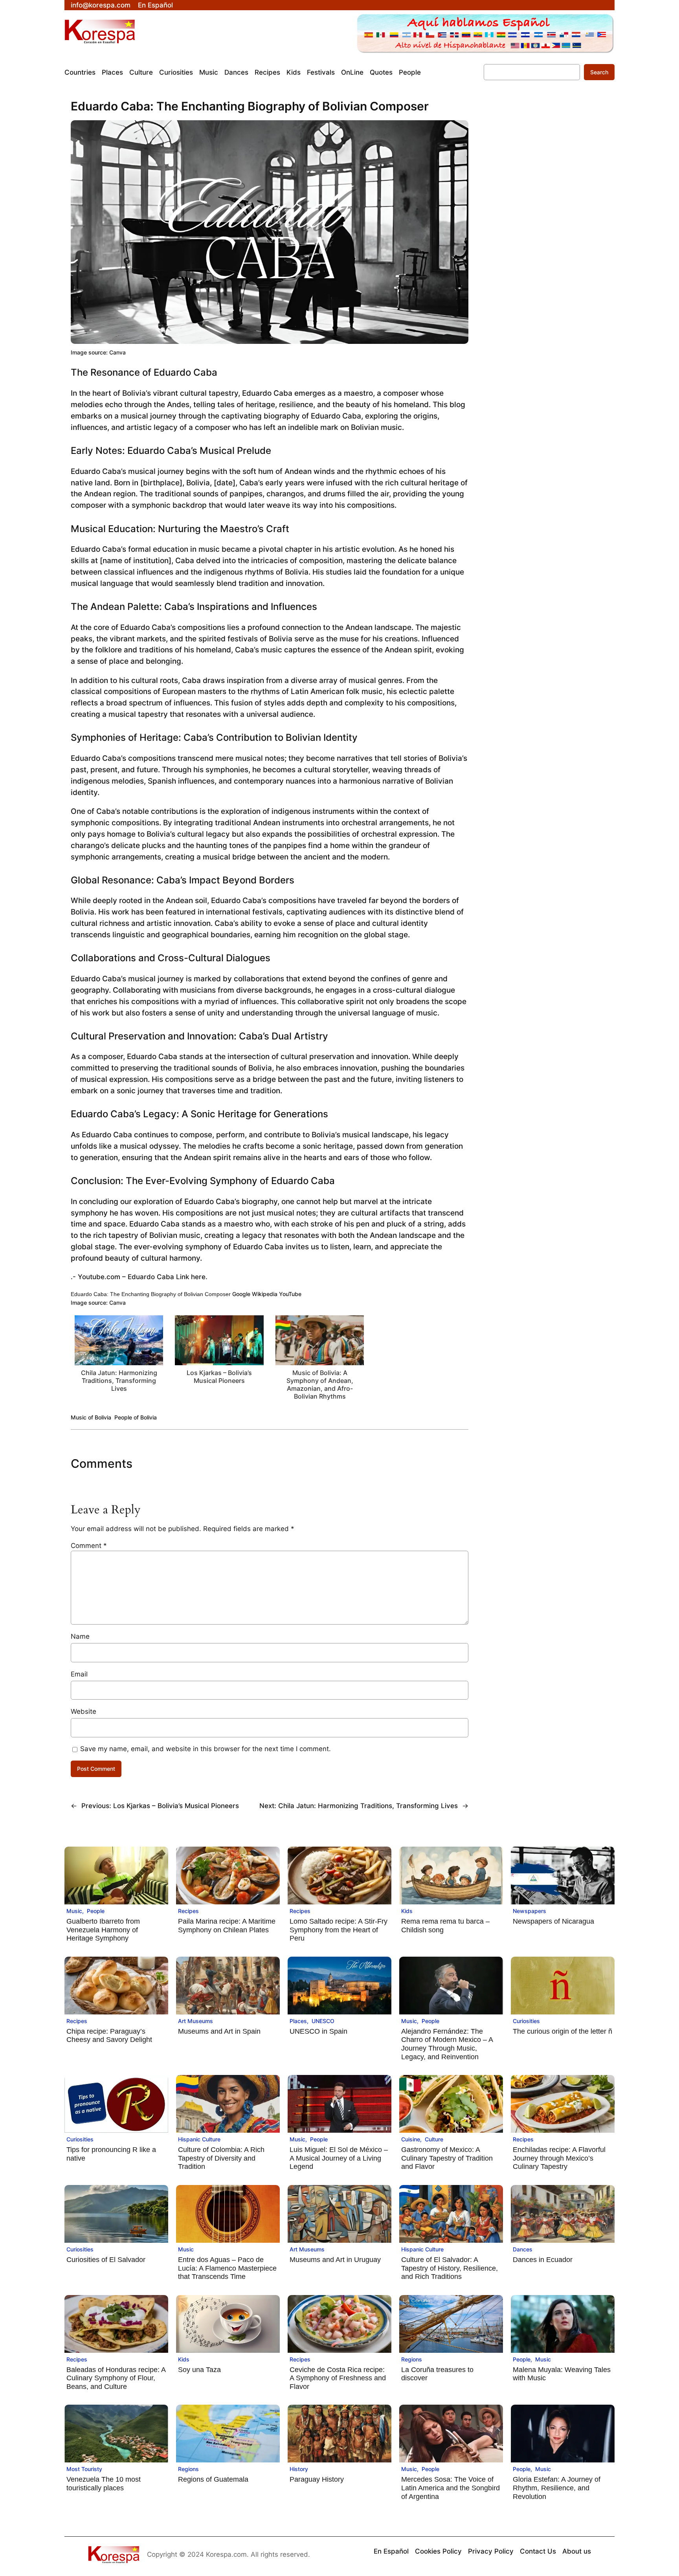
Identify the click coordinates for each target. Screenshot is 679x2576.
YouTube (290, 1294)
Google (241, 1294)
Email (79, 1674)
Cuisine (411, 2139)
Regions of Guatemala (213, 2479)
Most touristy (84, 2469)
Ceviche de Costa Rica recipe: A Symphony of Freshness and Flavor (338, 2378)
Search (599, 72)
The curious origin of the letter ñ (562, 2031)
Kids (407, 1911)
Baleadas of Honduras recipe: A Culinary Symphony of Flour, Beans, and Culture (116, 2378)
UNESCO (323, 2021)
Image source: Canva (98, 352)
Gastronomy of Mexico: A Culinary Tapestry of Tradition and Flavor (447, 2158)
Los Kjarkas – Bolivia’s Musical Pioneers (219, 1377)
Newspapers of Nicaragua (553, 1921)
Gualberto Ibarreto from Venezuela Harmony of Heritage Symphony (103, 1930)
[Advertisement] (541, 241)
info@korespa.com (101, 5)
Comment (89, 1546)
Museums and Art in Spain (219, 2031)
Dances (523, 2249)
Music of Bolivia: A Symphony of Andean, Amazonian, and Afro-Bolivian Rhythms (320, 1385)
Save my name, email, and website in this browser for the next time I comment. (206, 1749)
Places (298, 2021)
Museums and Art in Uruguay (335, 2260)
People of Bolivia (136, 1417)
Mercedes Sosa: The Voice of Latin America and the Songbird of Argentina (451, 2488)
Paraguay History (317, 2479)
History (299, 2469)
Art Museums (195, 2021)
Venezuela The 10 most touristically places (104, 2484)
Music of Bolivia (91, 1417)
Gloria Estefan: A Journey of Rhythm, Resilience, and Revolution (557, 2488)
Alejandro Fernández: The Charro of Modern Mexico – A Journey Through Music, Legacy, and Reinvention (447, 2044)
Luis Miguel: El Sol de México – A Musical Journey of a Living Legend (339, 2158)
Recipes (188, 1911)
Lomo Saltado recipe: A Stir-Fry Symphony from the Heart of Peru (339, 1930)
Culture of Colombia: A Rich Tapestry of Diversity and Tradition (221, 2158)
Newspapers (529, 1911)
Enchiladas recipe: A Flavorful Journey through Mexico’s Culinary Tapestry (559, 2158)
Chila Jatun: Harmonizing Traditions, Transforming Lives (119, 1381)
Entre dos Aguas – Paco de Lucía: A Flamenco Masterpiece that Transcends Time (227, 2268)
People (96, 1911)
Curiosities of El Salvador (106, 2260)
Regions (412, 2359)
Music (74, 1911)
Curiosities (526, 2021)
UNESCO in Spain (318, 2031)
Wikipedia (265, 1294)
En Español (155, 5)
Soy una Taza (199, 2370)
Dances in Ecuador (543, 2260)
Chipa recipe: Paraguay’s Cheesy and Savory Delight (109, 2036)
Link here (190, 1277)
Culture (434, 2139)
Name (80, 1636)
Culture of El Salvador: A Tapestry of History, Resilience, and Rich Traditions (450, 2268)
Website (83, 1711)
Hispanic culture (199, 2139)
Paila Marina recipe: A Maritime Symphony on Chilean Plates (227, 1926)
